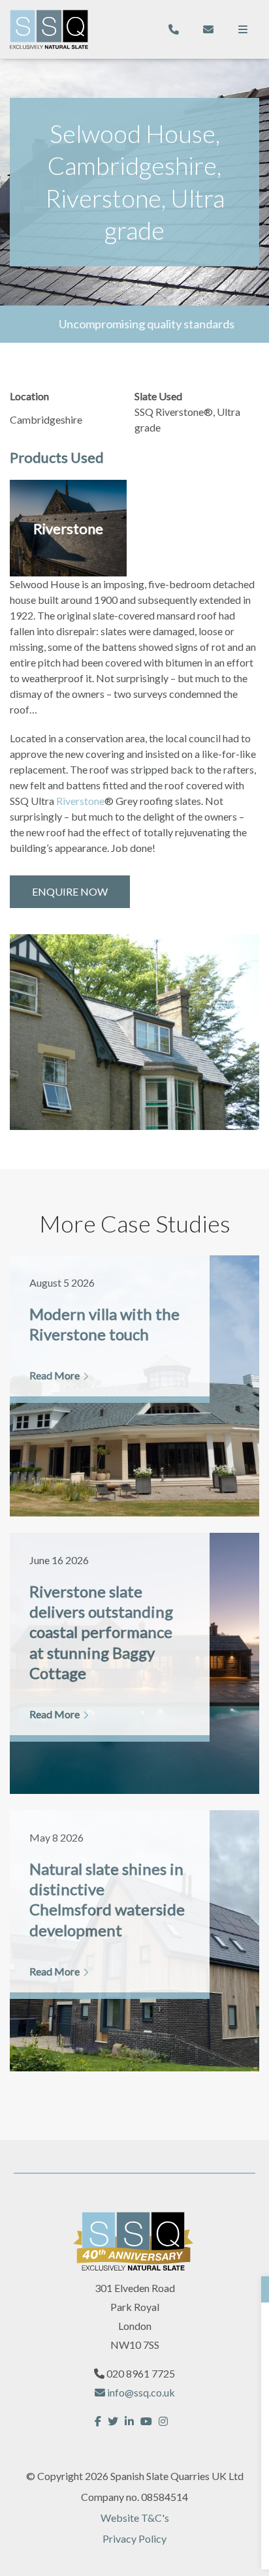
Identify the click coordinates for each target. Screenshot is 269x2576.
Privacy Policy (134, 2538)
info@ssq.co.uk (140, 2392)
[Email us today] (208, 29)
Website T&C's (135, 2518)
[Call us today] (174, 29)
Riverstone (80, 801)
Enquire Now (70, 891)
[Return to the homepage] (49, 30)
